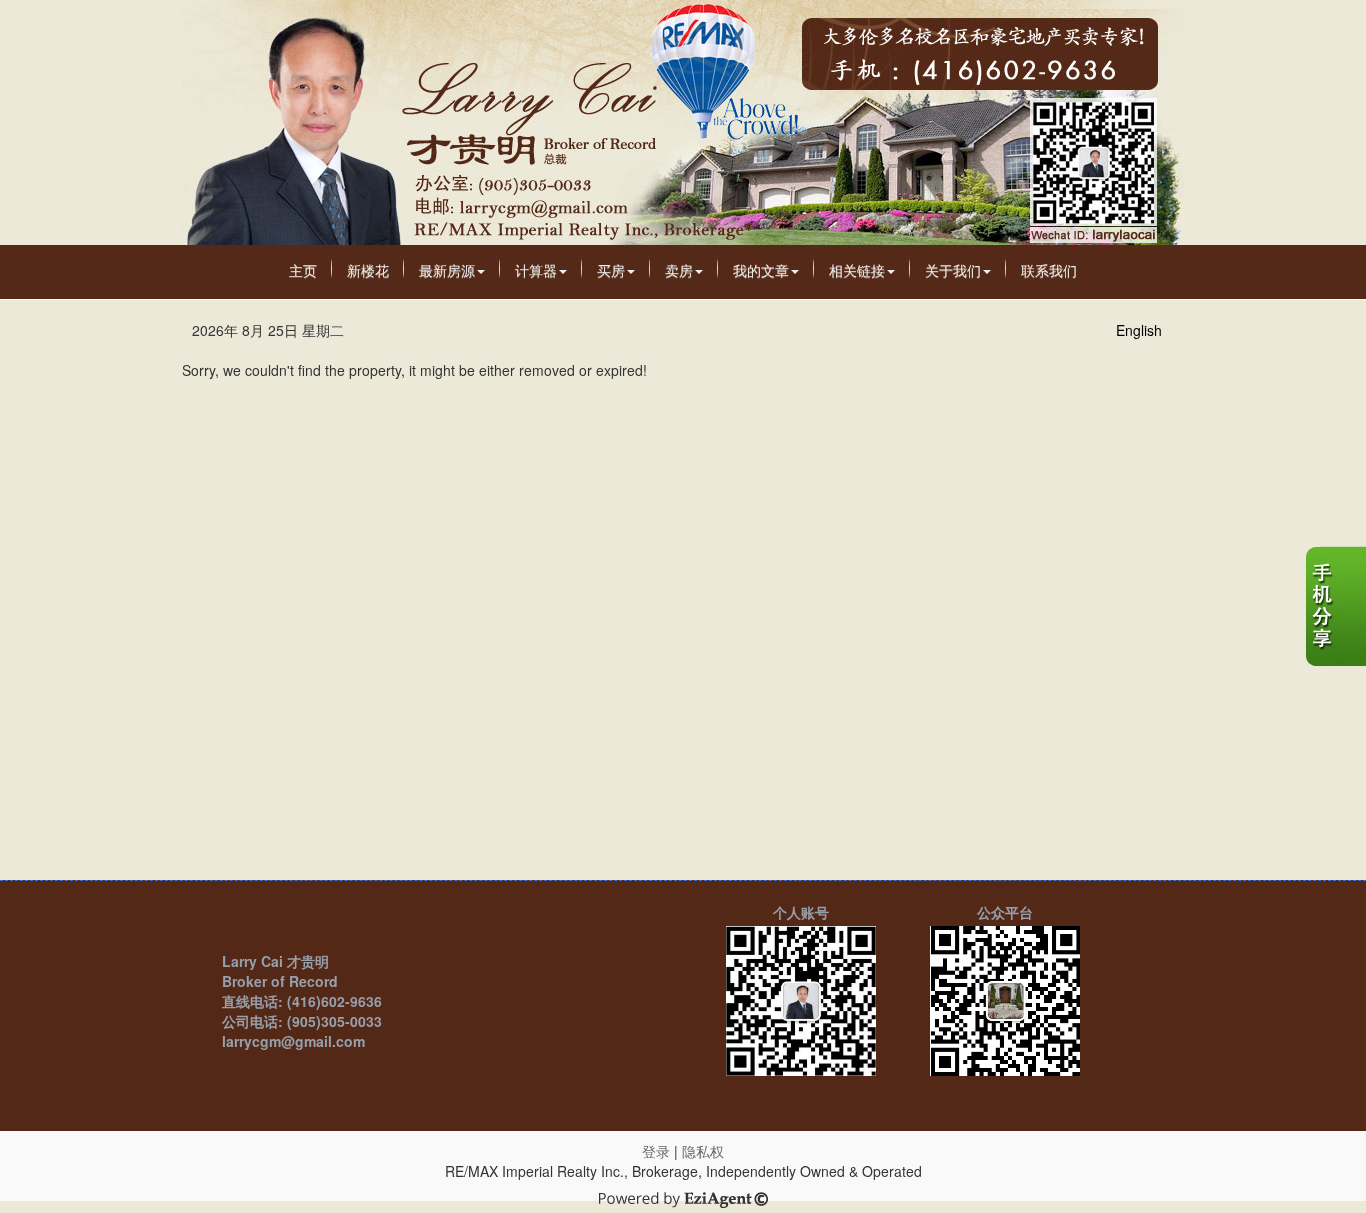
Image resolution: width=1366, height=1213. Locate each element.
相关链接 (857, 270)
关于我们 (953, 270)
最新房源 (447, 270)
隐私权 (703, 1151)
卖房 (679, 270)
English (1139, 330)
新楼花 (368, 270)
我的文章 (761, 270)
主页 (303, 270)
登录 (656, 1151)
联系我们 (1049, 270)
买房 (611, 270)
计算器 (536, 270)
